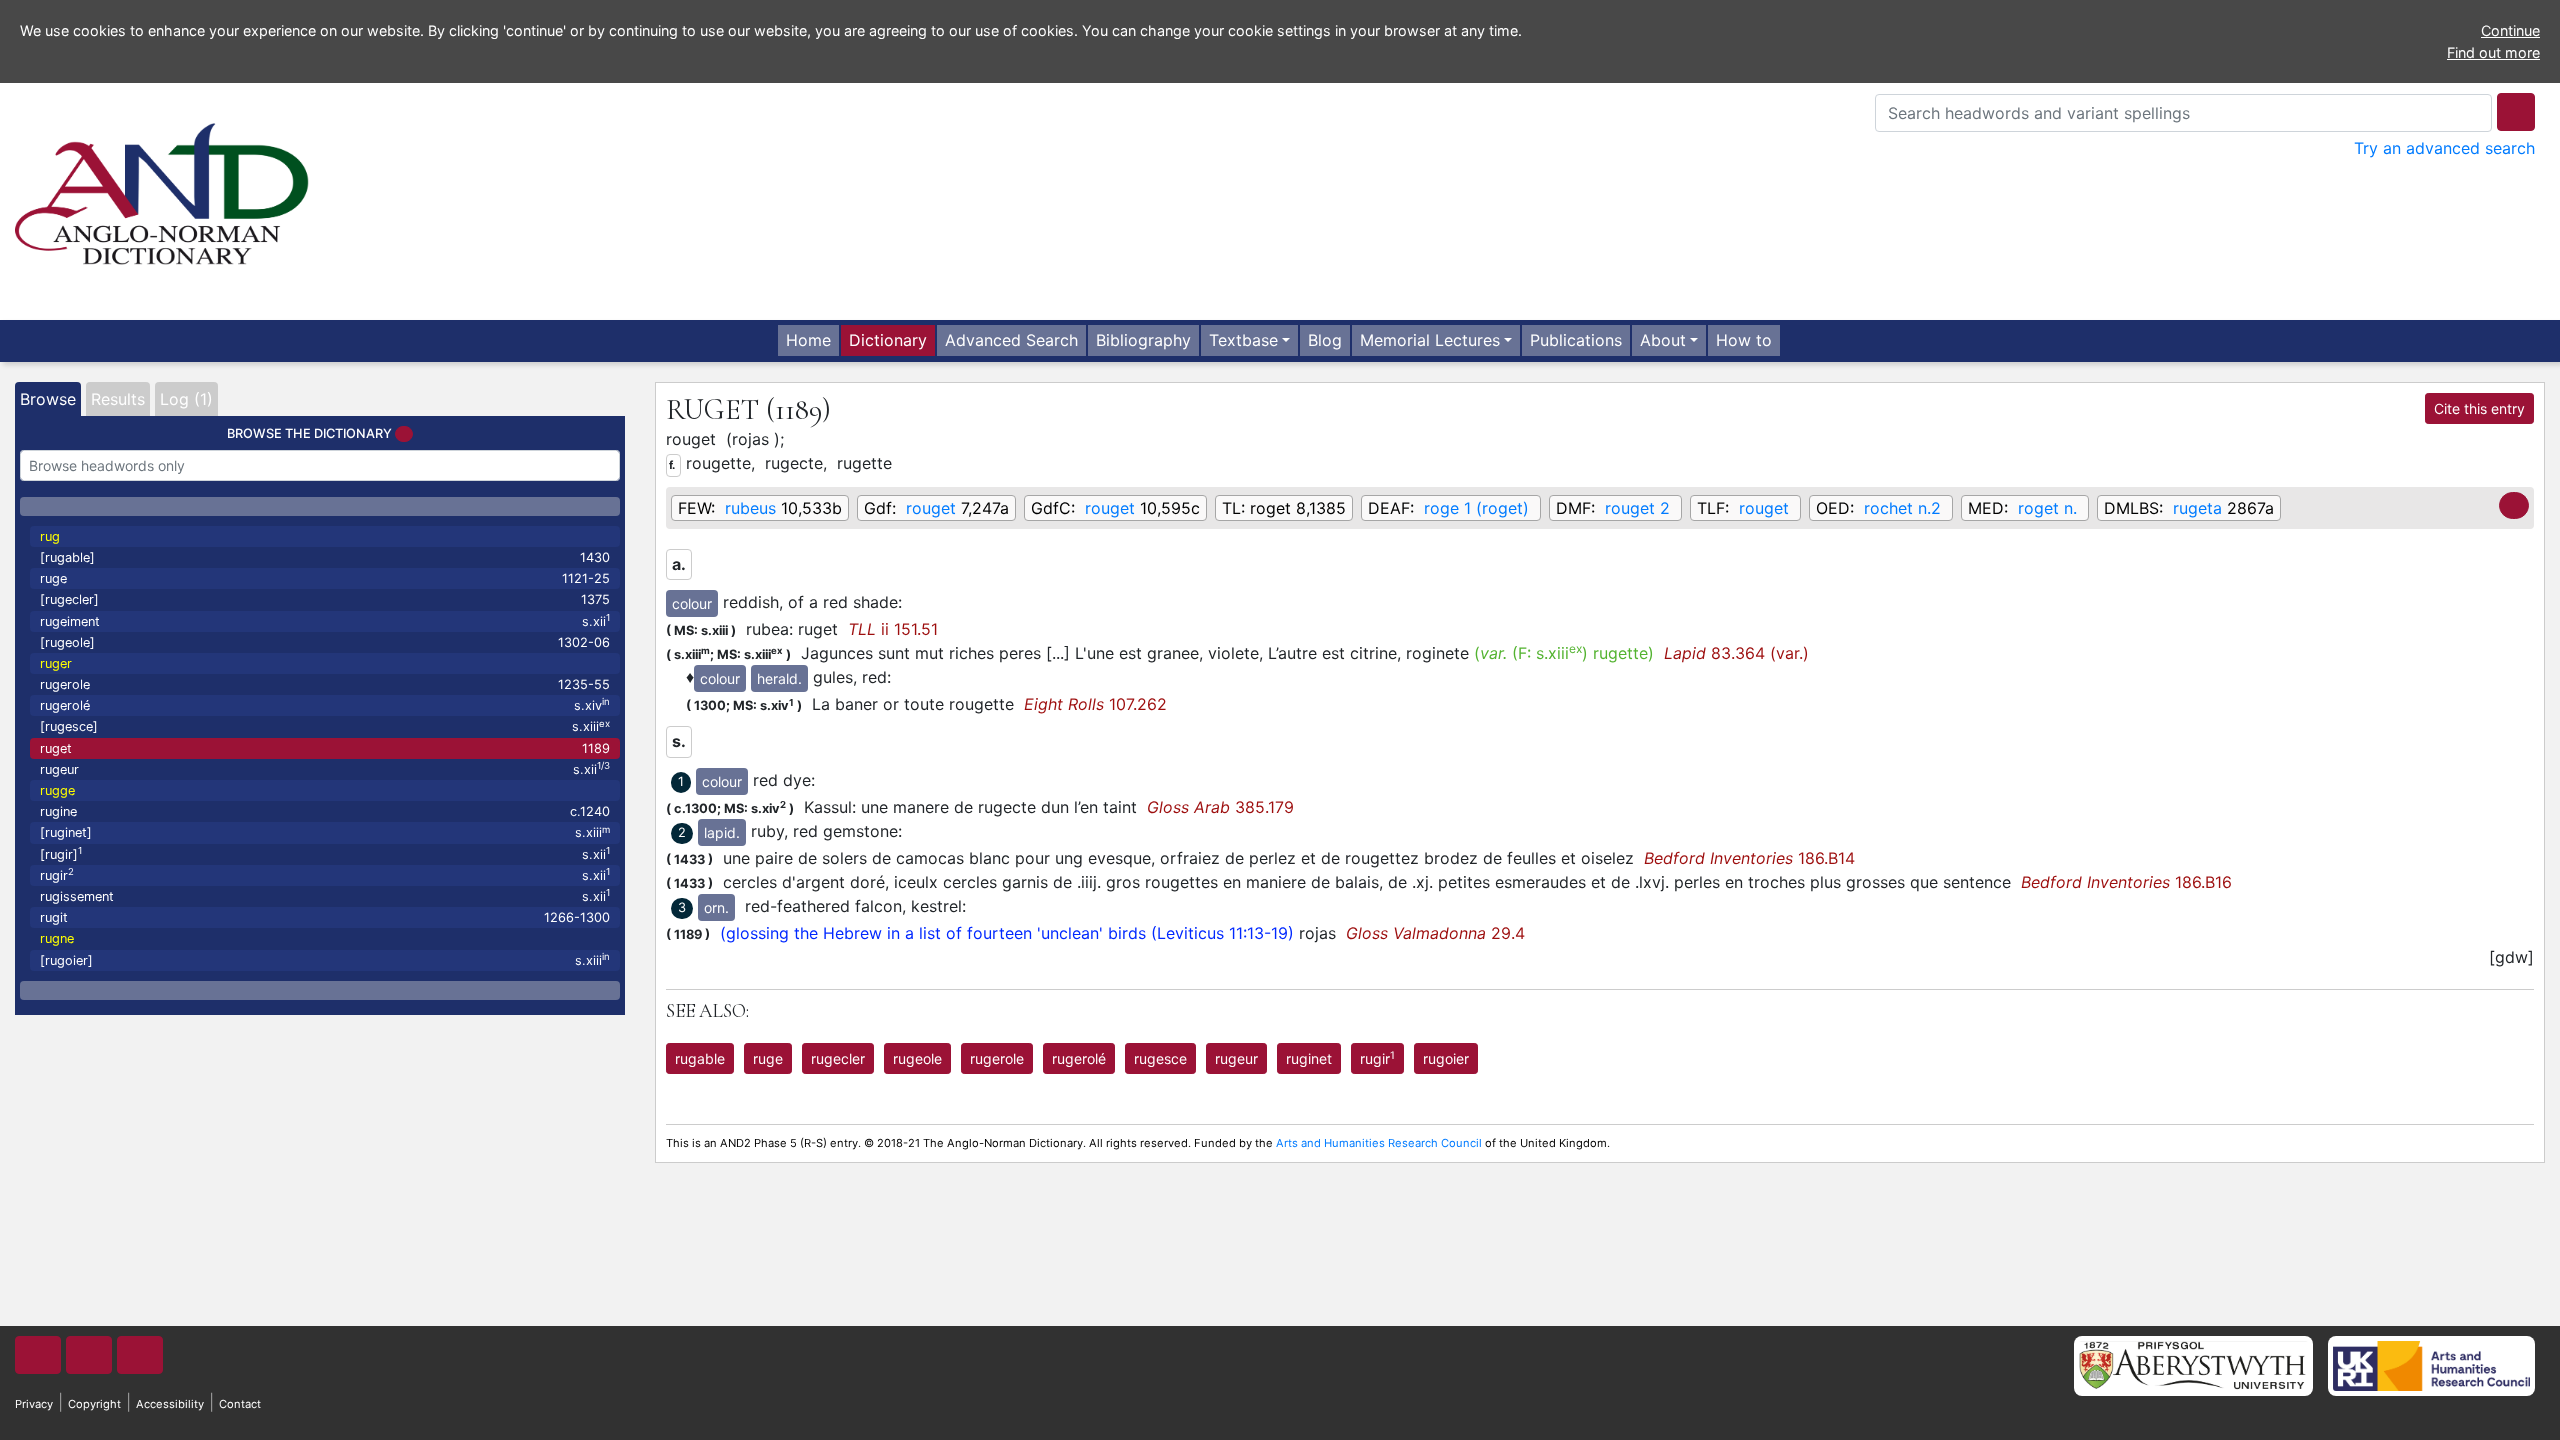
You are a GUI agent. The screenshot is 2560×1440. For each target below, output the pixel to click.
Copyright (94, 1404)
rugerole (325, 684)
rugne (57, 938)
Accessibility (170, 1404)
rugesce (1160, 1058)
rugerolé (325, 704)
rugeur (325, 768)
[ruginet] (325, 832)
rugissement (325, 895)
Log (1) (186, 399)
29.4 (1435, 933)
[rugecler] (325, 599)
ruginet (1309, 1058)
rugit (325, 917)
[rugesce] (325, 726)
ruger (56, 663)
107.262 (1095, 704)
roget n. (2047, 508)
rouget (931, 508)
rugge (57, 790)
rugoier (1446, 1058)
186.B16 (2126, 882)
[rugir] (325, 853)
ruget (325, 748)
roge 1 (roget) (1476, 508)
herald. (779, 678)
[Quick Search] (2516, 112)
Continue (2510, 30)
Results (118, 399)
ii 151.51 (893, 629)
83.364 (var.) (1736, 653)
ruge (325, 578)
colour (692, 603)
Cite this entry (2479, 408)
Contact (240, 1404)
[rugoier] (325, 959)
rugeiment (325, 620)
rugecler (838, 1058)
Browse (48, 399)
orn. (716, 907)
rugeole (917, 1058)
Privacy (34, 1404)
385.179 (1220, 807)
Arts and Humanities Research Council (1379, 1143)
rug (50, 536)
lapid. (722, 832)
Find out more (2493, 52)
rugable (700, 1058)
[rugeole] (325, 642)
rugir (325, 874)
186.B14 (1749, 858)
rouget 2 (1637, 508)
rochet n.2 (1902, 508)
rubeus (750, 508)
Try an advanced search (2444, 148)
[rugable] (325, 557)
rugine (325, 811)
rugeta (2197, 508)
